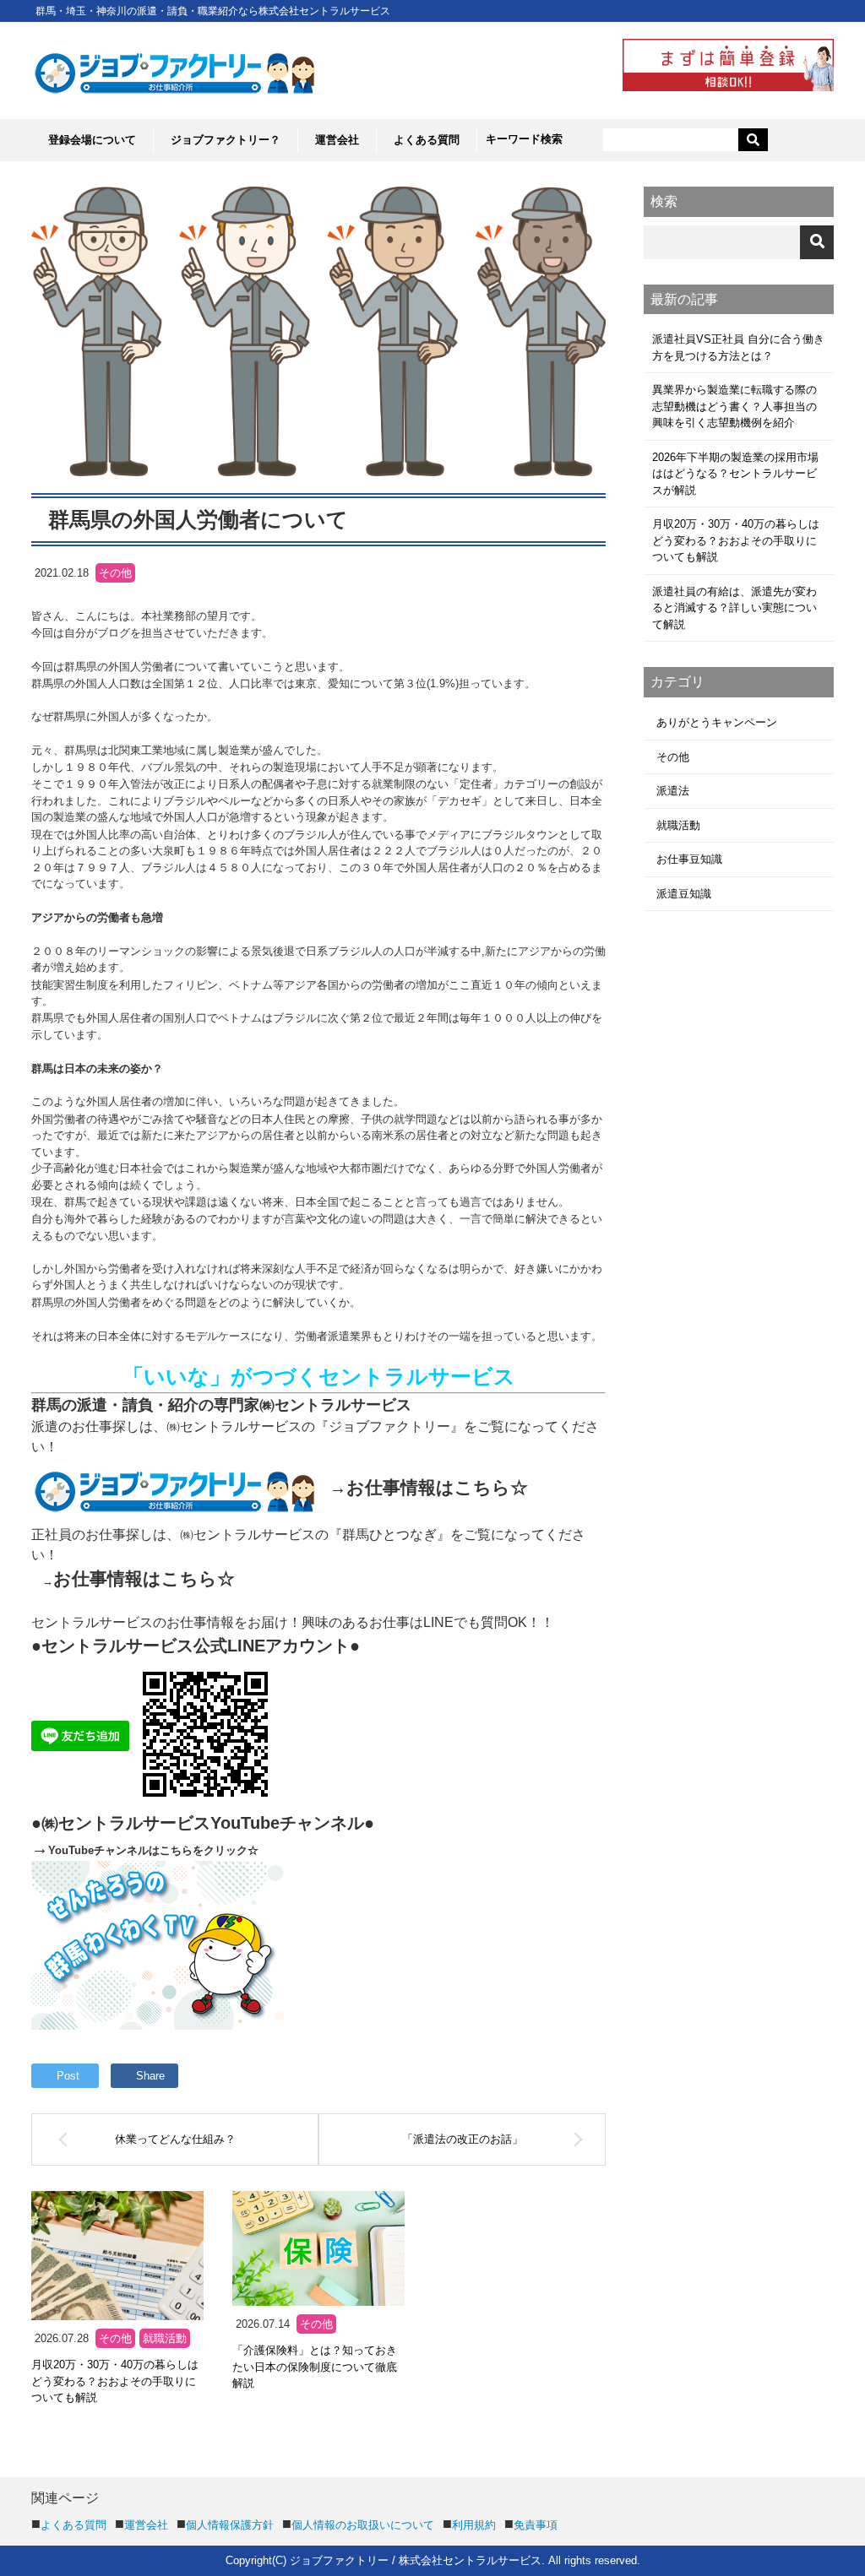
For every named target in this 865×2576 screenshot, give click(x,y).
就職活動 (165, 2338)
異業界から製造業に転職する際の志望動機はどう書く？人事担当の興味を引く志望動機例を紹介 (734, 406)
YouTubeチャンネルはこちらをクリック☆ (153, 1850)
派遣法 (673, 791)
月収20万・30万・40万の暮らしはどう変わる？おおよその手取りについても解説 (115, 2381)
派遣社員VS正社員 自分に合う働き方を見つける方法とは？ (738, 347)
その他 (115, 2338)
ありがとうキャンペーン (717, 722)
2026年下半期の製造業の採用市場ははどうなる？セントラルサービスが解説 (735, 474)
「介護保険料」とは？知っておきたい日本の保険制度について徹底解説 (315, 2367)
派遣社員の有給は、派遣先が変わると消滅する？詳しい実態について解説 (734, 608)
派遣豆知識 (684, 894)
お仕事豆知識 (689, 859)
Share (150, 2076)
